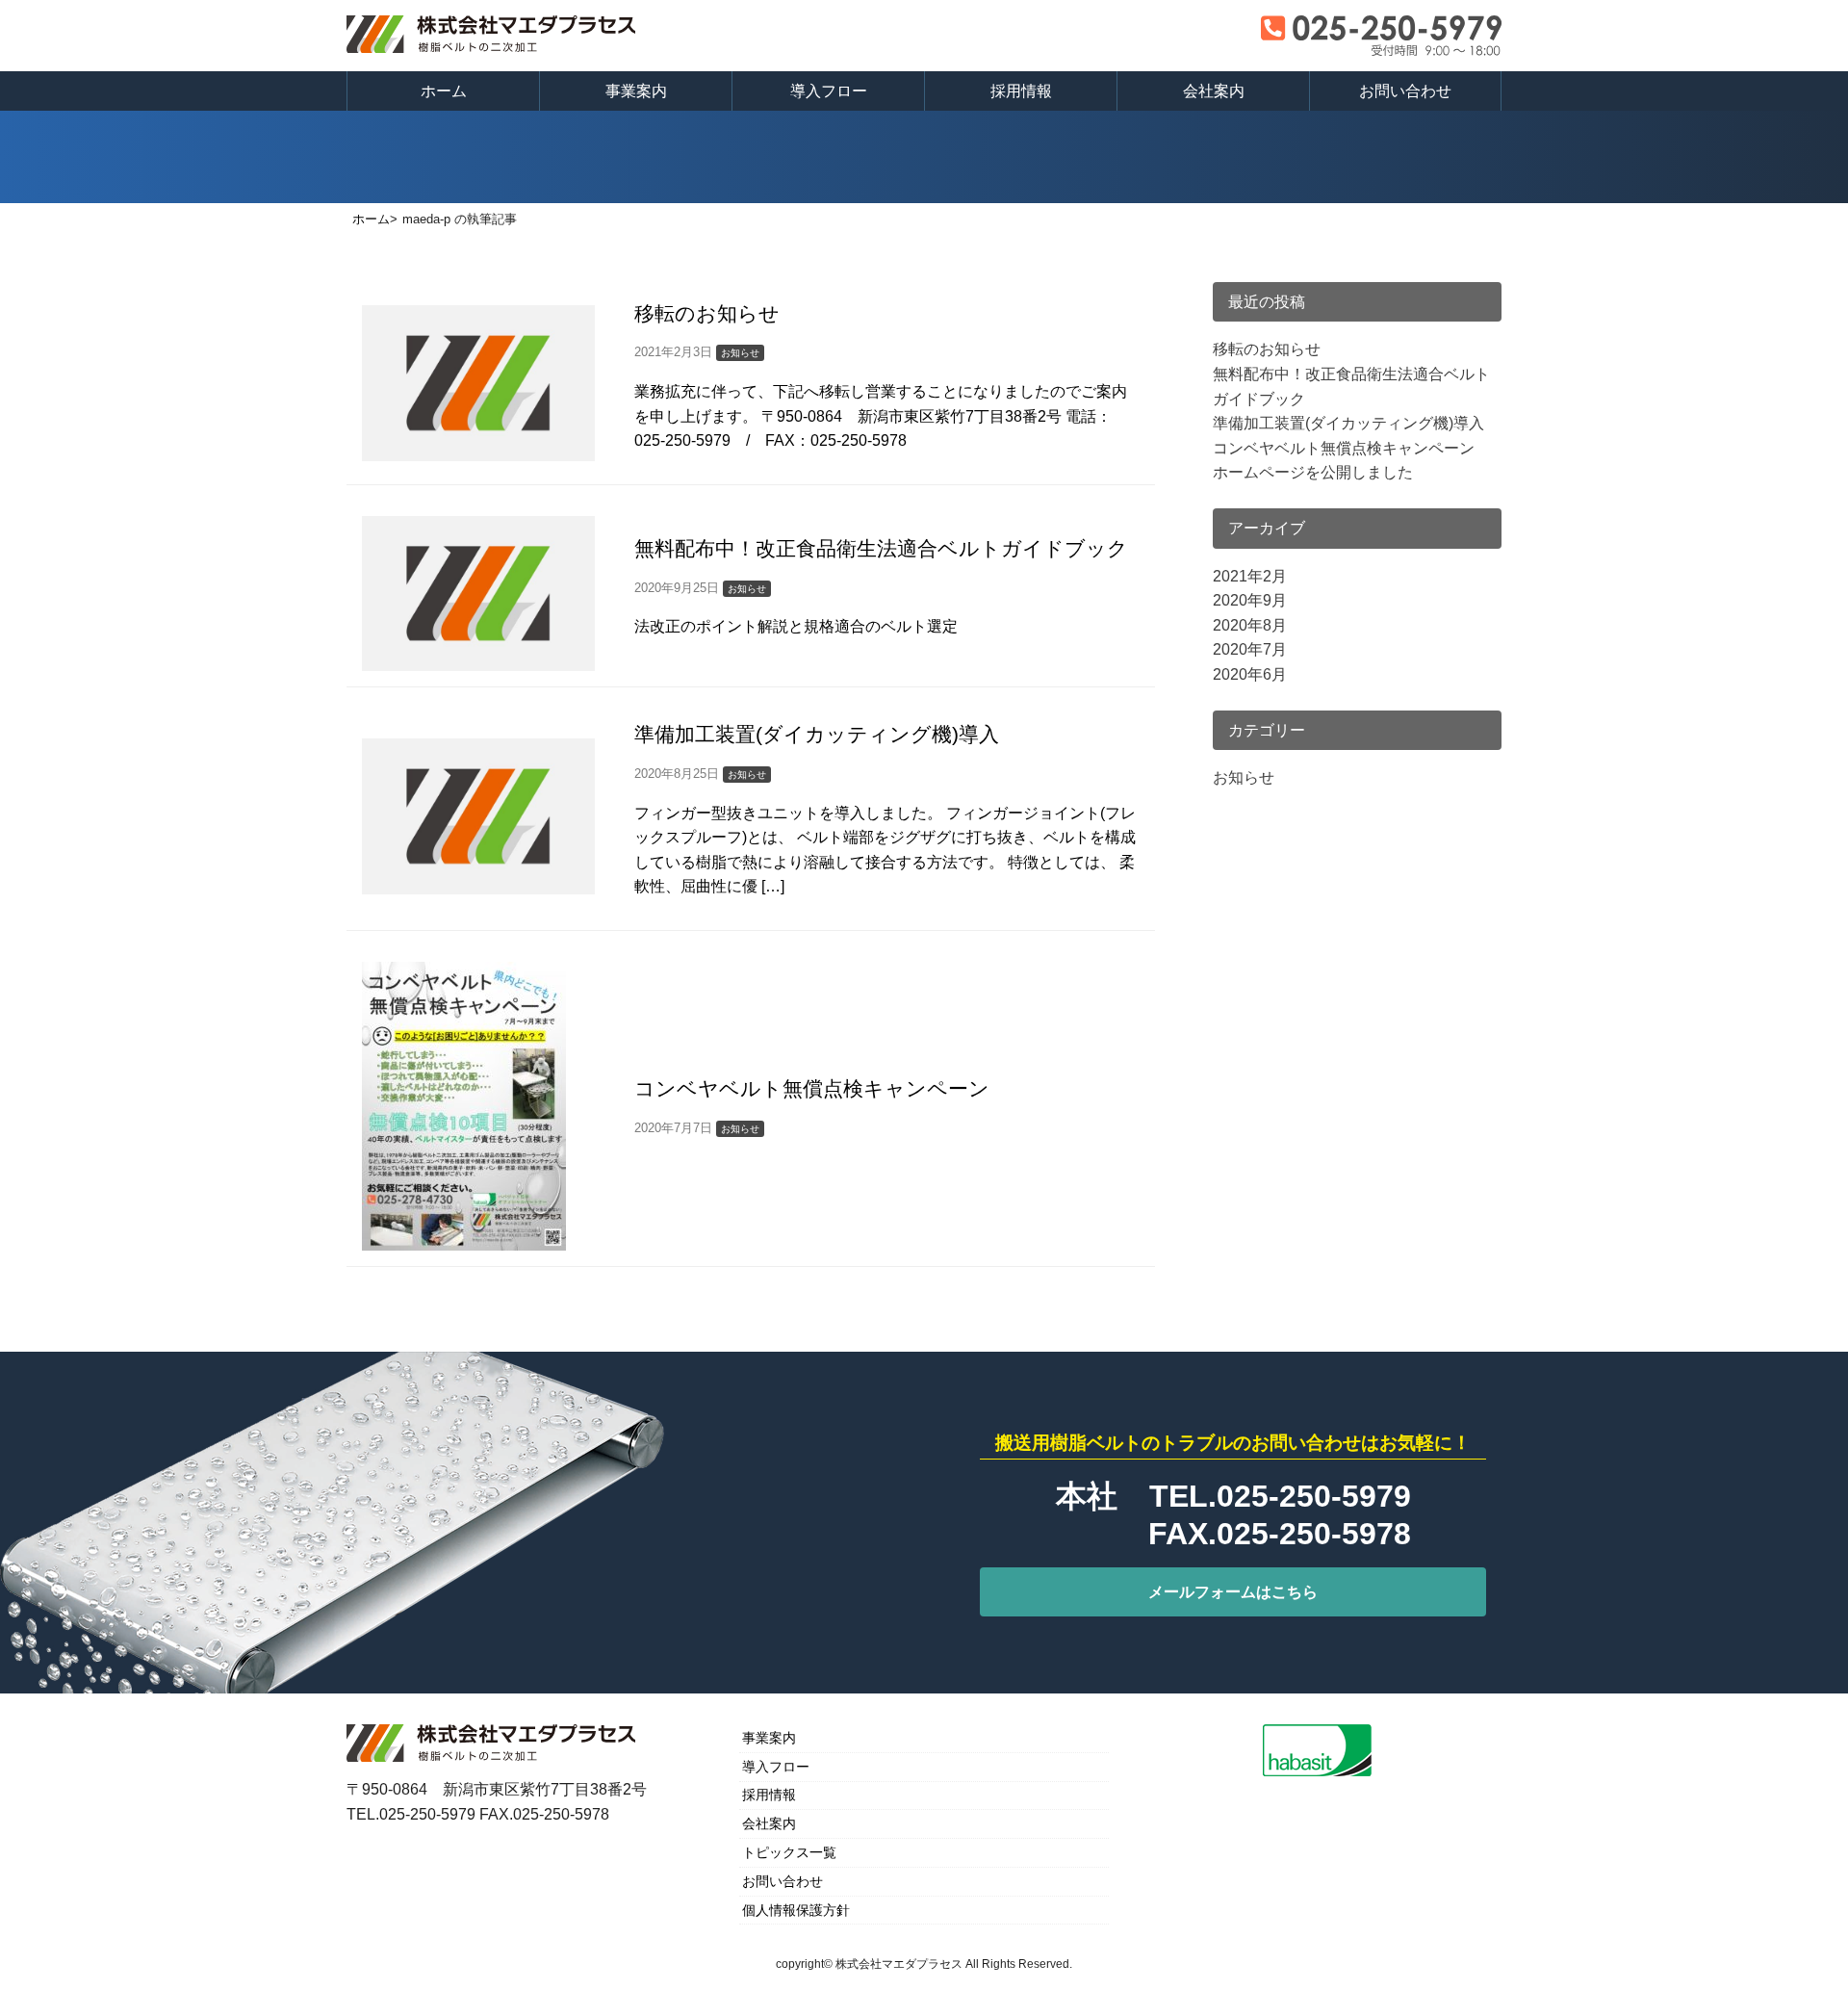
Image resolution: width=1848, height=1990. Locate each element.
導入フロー (829, 91)
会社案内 (1214, 91)
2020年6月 (1250, 674)
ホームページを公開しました (1313, 472)
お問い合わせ (1405, 91)
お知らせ (1244, 777)
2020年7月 (1250, 649)
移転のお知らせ (1267, 349)
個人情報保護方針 (796, 1910)
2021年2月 (1250, 576)
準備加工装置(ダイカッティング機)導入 (1348, 423)
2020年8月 (1250, 625)
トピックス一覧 (789, 1852)
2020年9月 (1250, 600)
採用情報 (1021, 91)
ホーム (444, 91)
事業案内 (636, 91)
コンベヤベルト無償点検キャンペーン (1344, 448)
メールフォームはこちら (1233, 1592)
